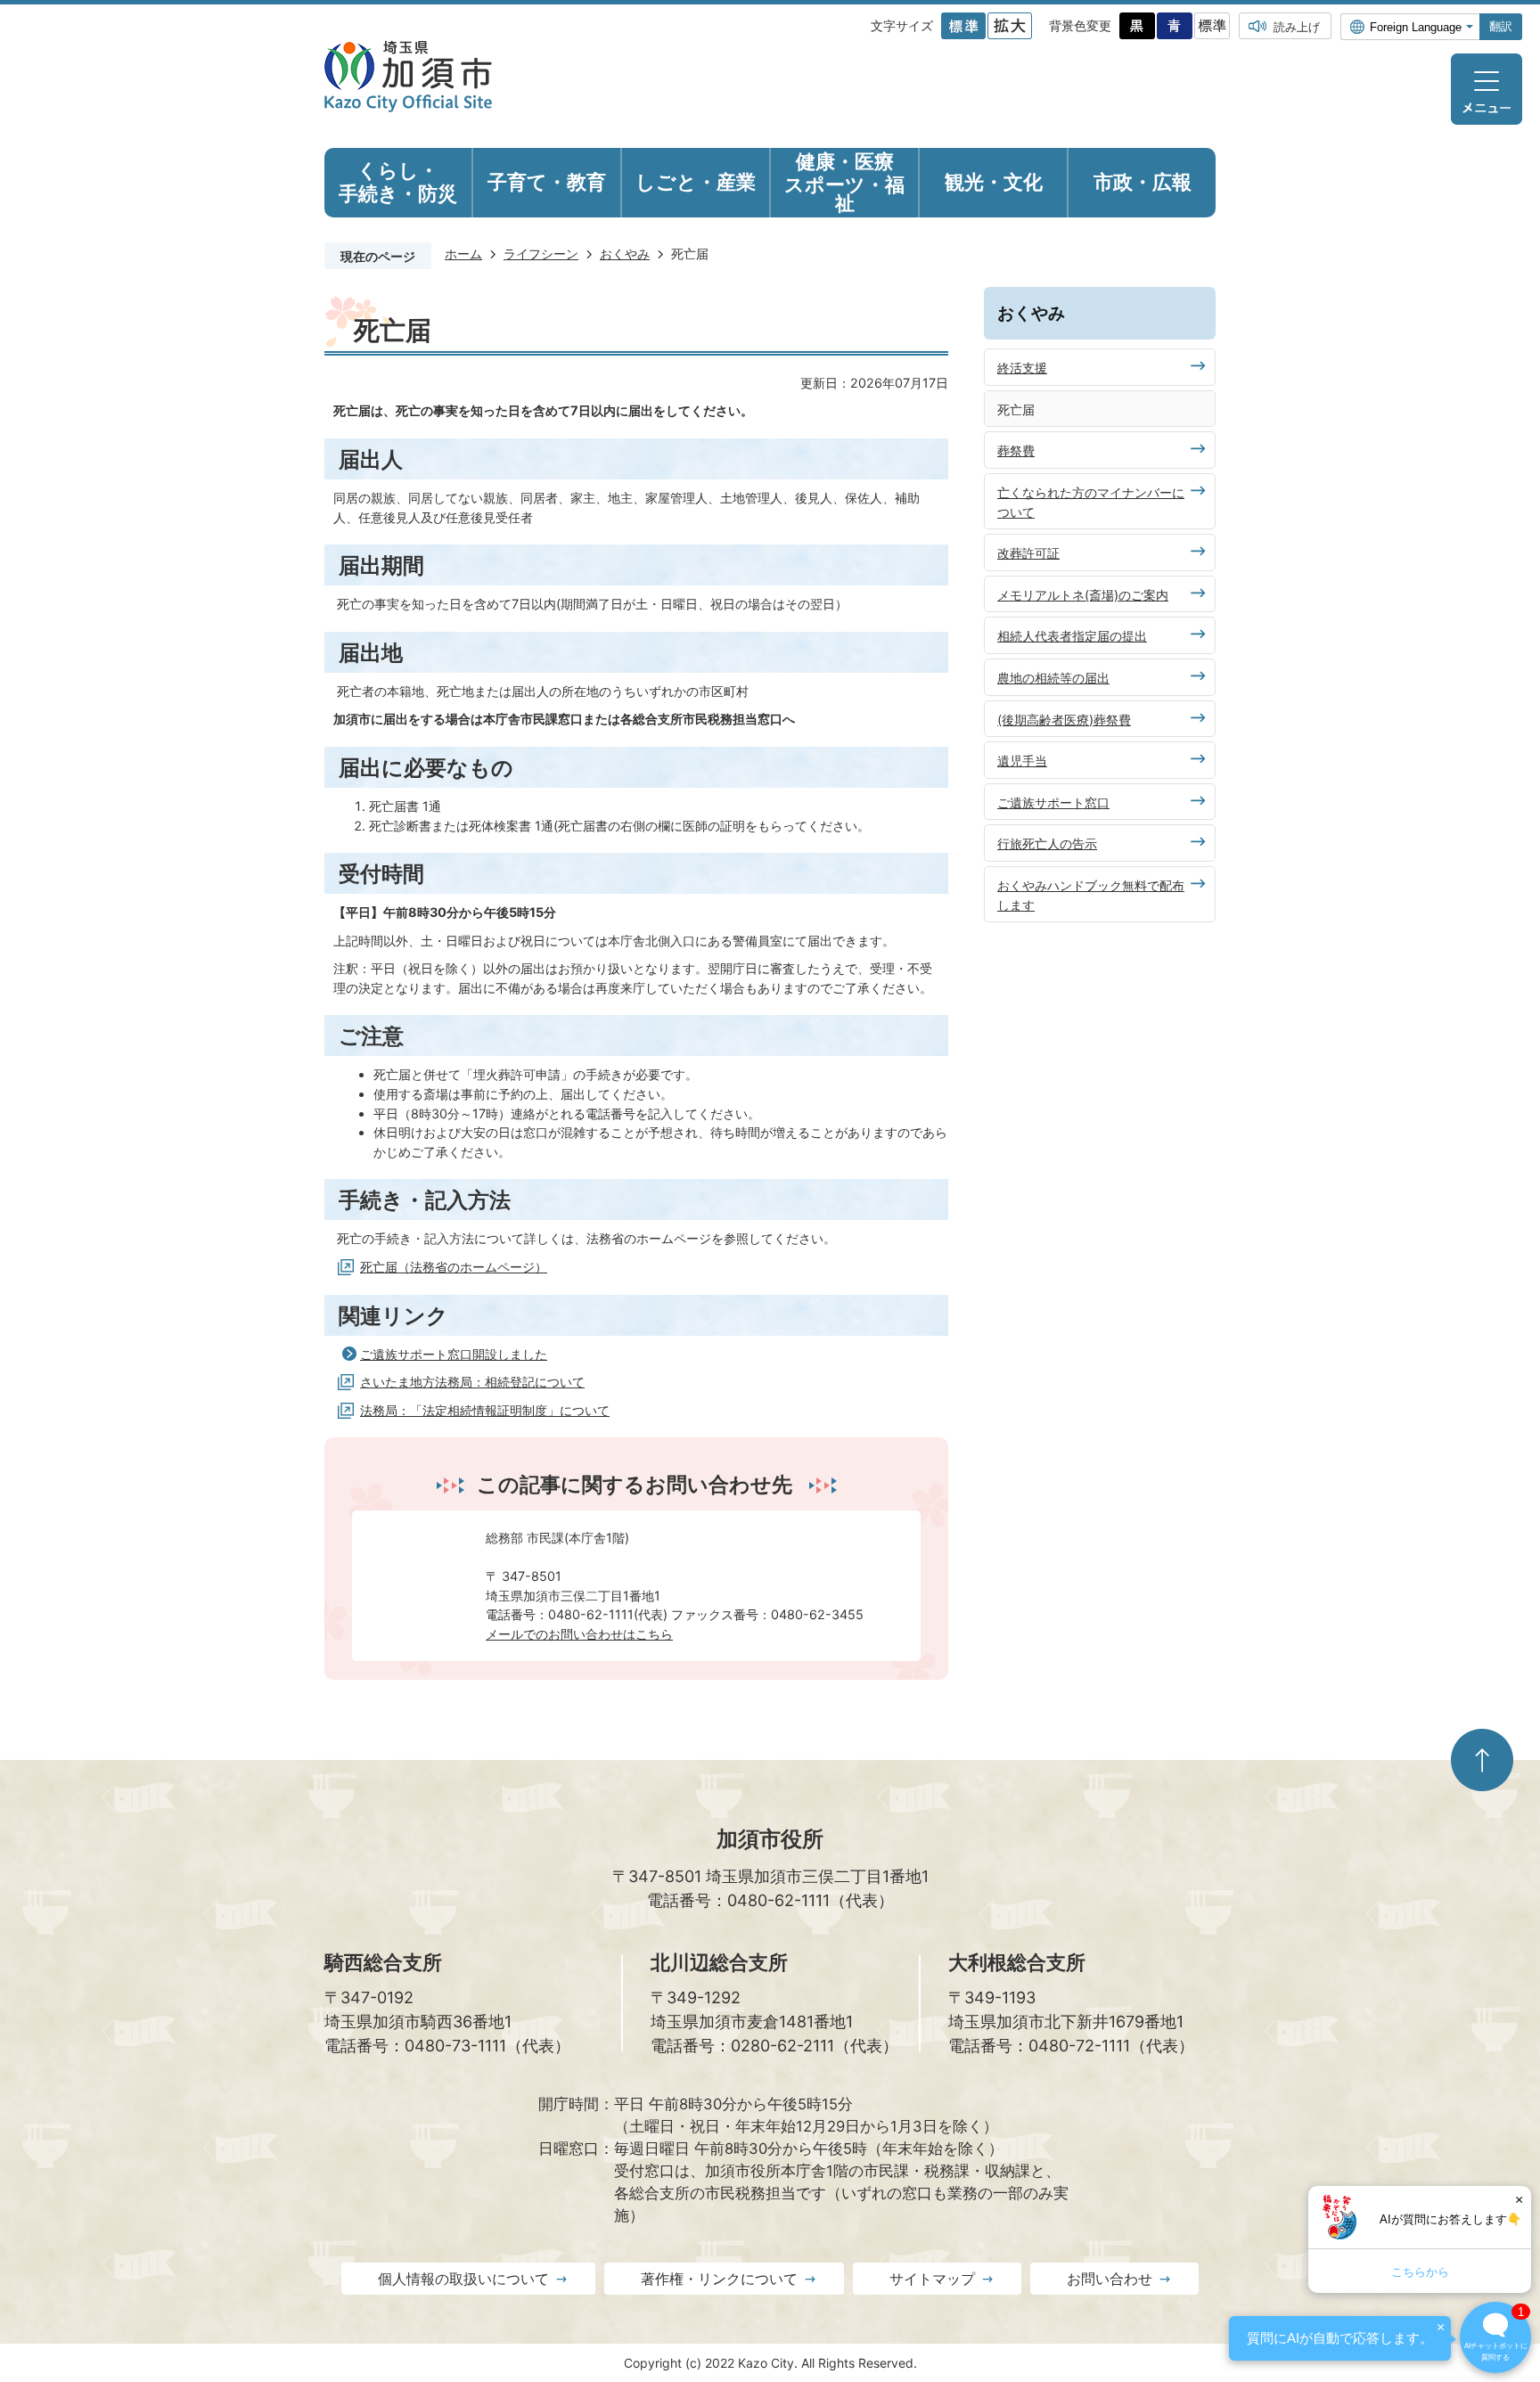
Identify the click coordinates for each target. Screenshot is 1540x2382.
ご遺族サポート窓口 (1053, 802)
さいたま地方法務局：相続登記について (472, 1382)
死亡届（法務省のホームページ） (454, 1267)
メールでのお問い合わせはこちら (579, 1634)
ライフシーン (541, 254)
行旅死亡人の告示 (1047, 843)
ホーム (463, 254)
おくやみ (625, 254)
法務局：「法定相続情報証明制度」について (485, 1410)
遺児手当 (1022, 761)
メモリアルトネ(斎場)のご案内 (1083, 595)
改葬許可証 (1028, 553)
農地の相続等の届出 (1053, 678)
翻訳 (1501, 26)
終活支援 (1022, 368)
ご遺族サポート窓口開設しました (454, 1354)
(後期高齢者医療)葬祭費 (1064, 720)
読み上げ (1297, 27)
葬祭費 (1016, 450)
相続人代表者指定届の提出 (1072, 636)
